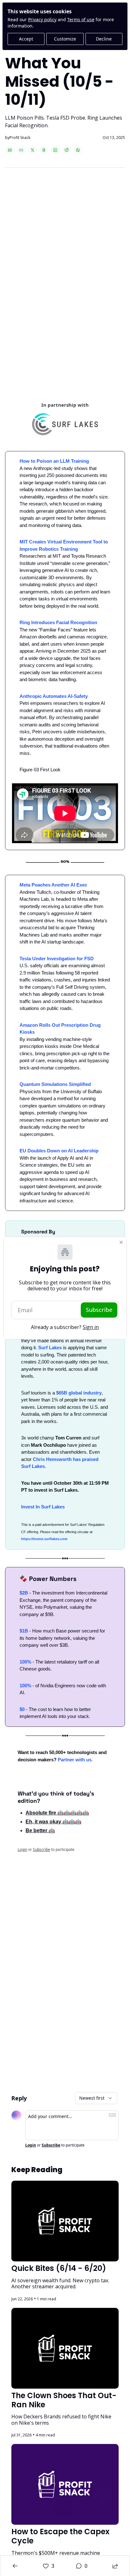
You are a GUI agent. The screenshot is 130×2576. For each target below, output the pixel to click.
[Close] (121, 1242)
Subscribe (99, 1310)
